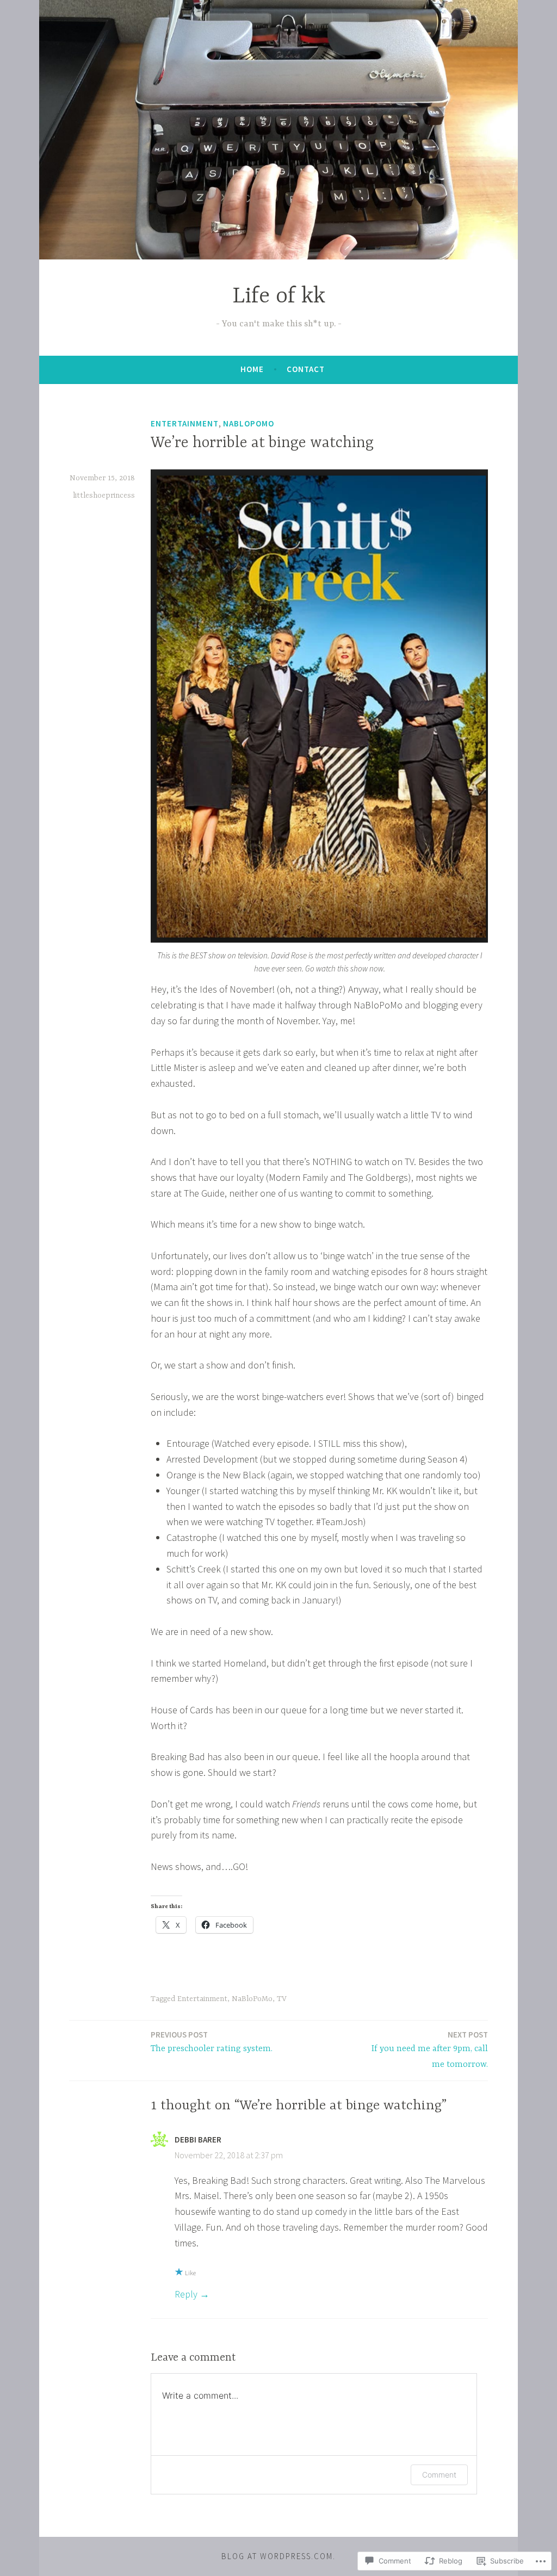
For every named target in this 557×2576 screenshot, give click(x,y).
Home (252, 369)
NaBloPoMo (249, 423)
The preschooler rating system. (212, 2042)
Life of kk (279, 297)
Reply (186, 2294)
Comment (439, 2475)
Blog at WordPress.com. (278, 2556)
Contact (306, 369)
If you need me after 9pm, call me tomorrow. (430, 2049)
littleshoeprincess (104, 496)
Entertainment (185, 423)
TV (282, 1999)
